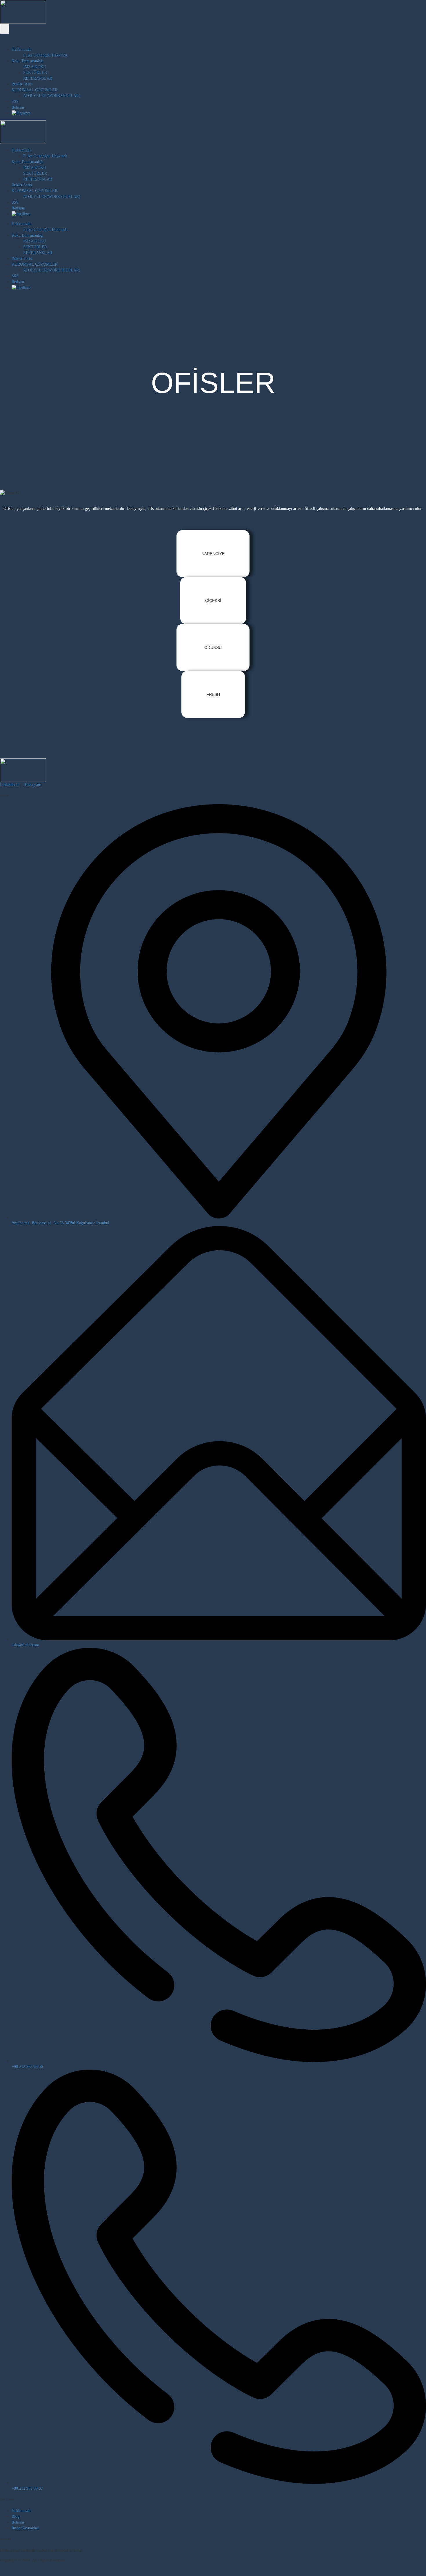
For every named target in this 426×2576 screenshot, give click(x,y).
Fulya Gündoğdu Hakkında (45, 55)
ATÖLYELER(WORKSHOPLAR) (52, 96)
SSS (15, 102)
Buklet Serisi (22, 84)
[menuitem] (219, 113)
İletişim (18, 107)
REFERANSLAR (38, 78)
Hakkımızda (21, 49)
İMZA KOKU (35, 67)
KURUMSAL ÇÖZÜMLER (34, 90)
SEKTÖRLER (35, 73)
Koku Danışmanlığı (28, 61)
